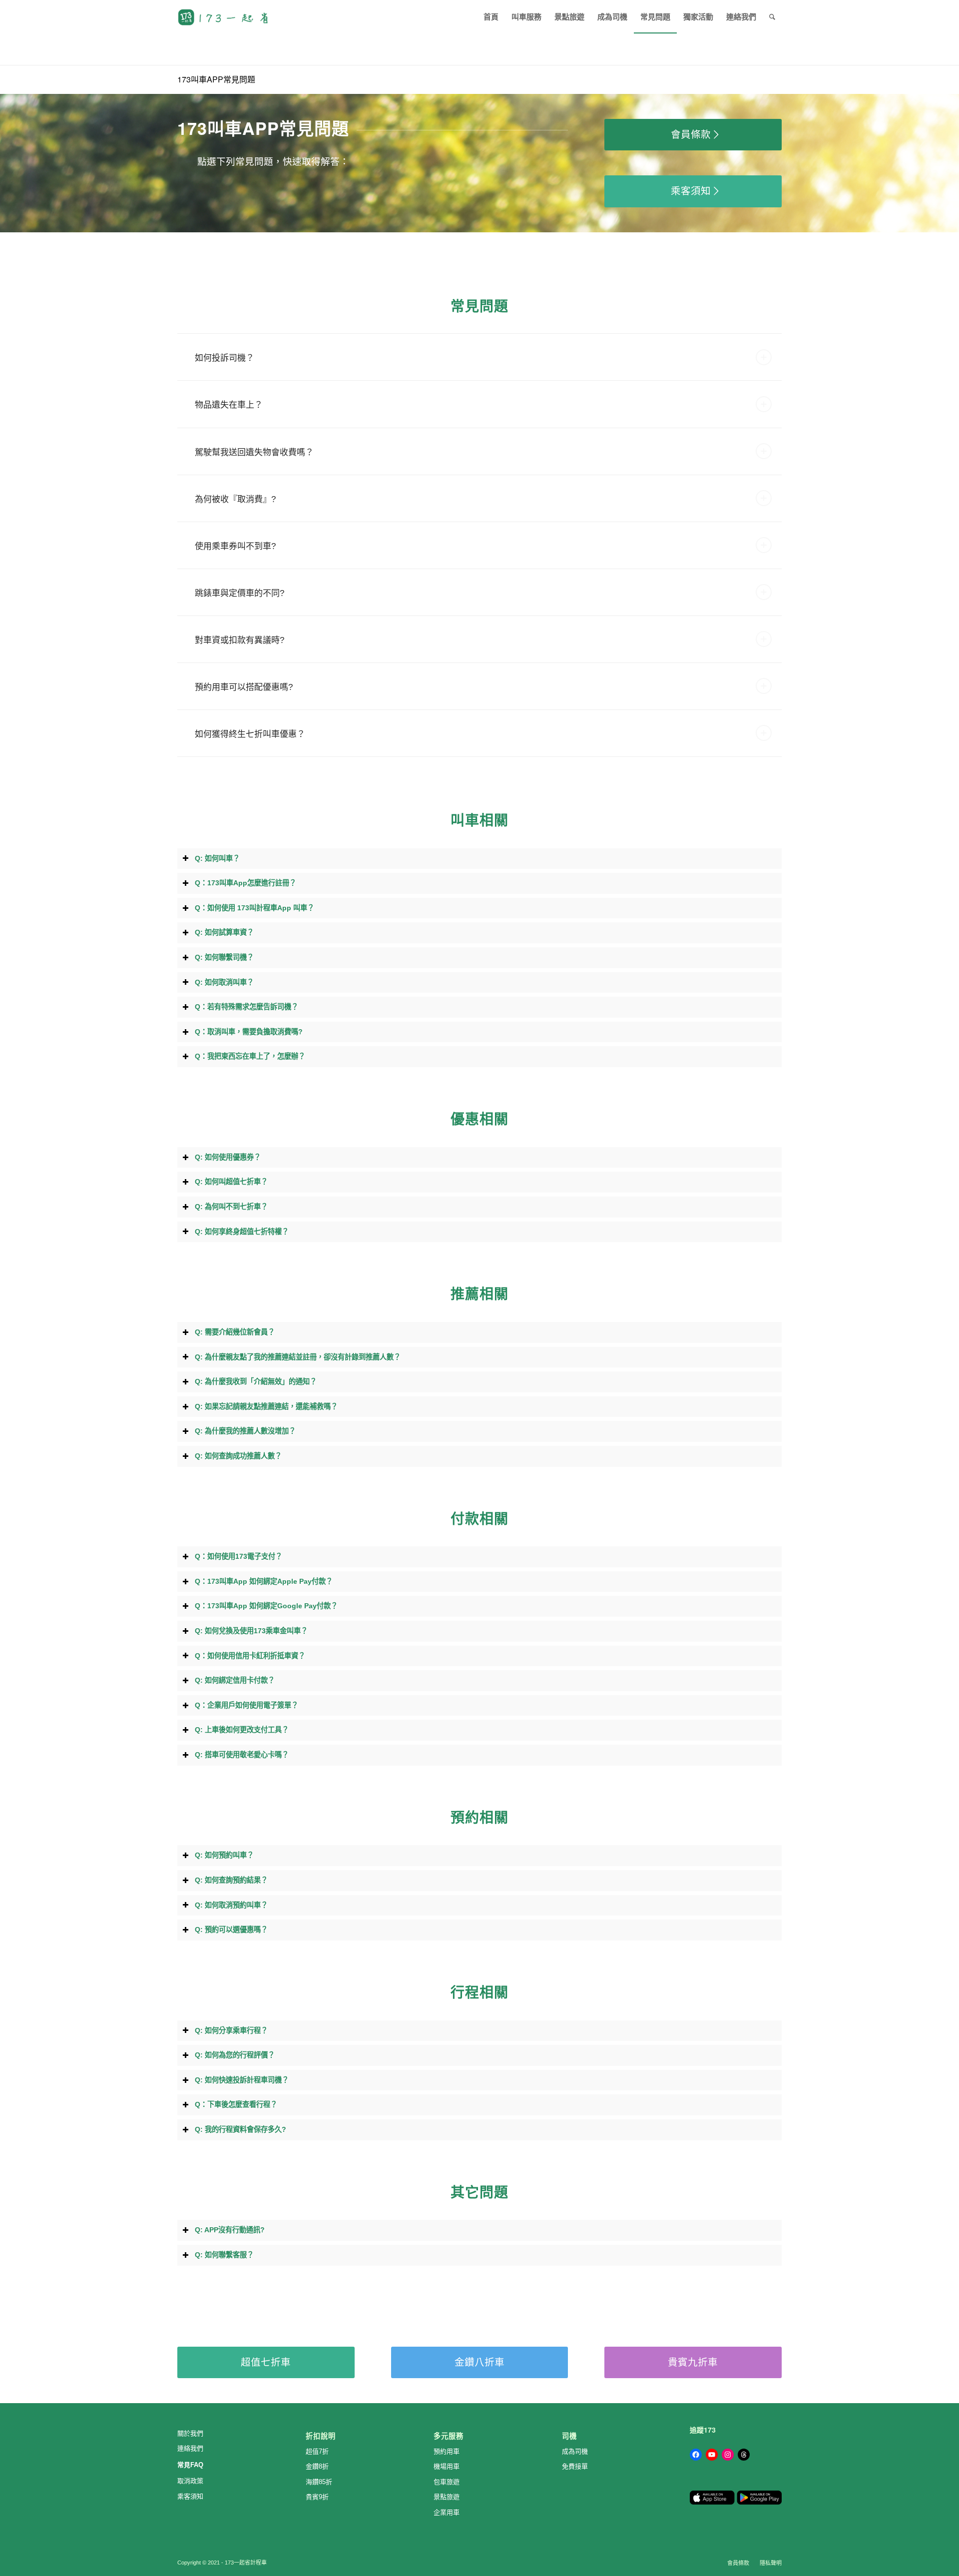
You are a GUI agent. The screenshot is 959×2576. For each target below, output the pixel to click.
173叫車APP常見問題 (216, 79)
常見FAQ (190, 2465)
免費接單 (575, 2466)
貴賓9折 (317, 2497)
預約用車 (447, 2451)
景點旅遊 (447, 2497)
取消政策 (190, 2481)
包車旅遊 (447, 2482)
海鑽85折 (319, 2482)
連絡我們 (190, 2448)
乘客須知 (190, 2496)
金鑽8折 (317, 2466)
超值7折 (317, 2451)
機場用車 (447, 2466)
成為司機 (575, 2451)
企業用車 (447, 2512)
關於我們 (190, 2433)
